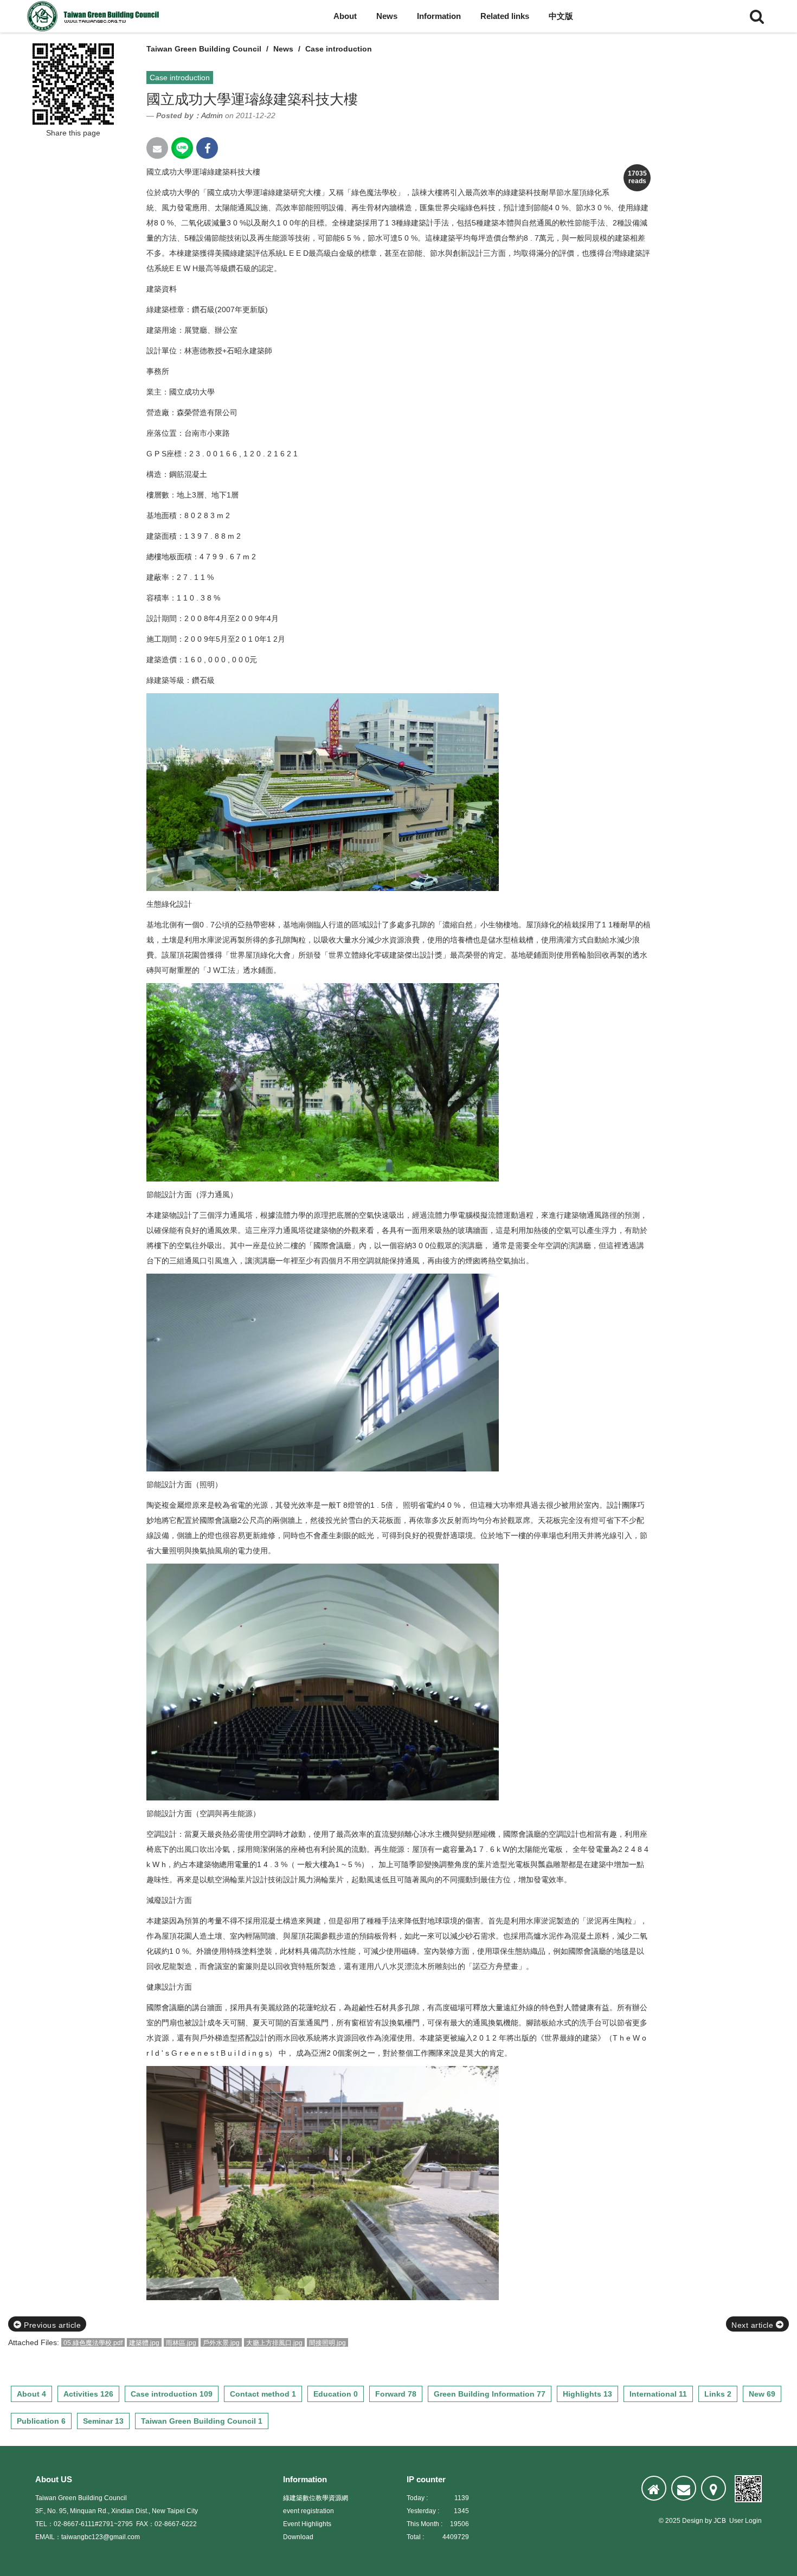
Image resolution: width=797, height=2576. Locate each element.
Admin (212, 115)
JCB (720, 2521)
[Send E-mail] (157, 148)
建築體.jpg (144, 2343)
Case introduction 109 (172, 2394)
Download (298, 2537)
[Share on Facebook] (207, 148)
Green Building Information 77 (490, 2394)
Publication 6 (41, 2421)
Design (693, 2521)
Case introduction (339, 49)
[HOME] (654, 2488)
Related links (505, 16)
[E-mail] (684, 2488)
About (345, 16)
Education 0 (336, 2394)
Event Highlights (307, 2524)
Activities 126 (88, 2394)
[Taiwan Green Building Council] (95, 16)
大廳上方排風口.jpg (274, 2343)
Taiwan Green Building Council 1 (202, 2421)
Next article (754, 2325)
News (387, 16)
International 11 (658, 2394)
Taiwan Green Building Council (204, 49)
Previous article (52, 2325)
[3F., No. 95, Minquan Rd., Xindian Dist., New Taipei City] (714, 2488)
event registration (308, 2511)
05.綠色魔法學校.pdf (93, 2343)
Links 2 (718, 2394)
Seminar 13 (103, 2421)
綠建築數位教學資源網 (316, 2498)
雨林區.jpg (181, 2343)
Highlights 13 (587, 2394)
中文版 (561, 16)
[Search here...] (757, 16)
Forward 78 (396, 2394)
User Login (745, 2521)
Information (439, 16)
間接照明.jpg (327, 2343)
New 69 (762, 2394)
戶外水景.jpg (221, 2343)
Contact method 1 (263, 2394)
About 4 (31, 2394)
